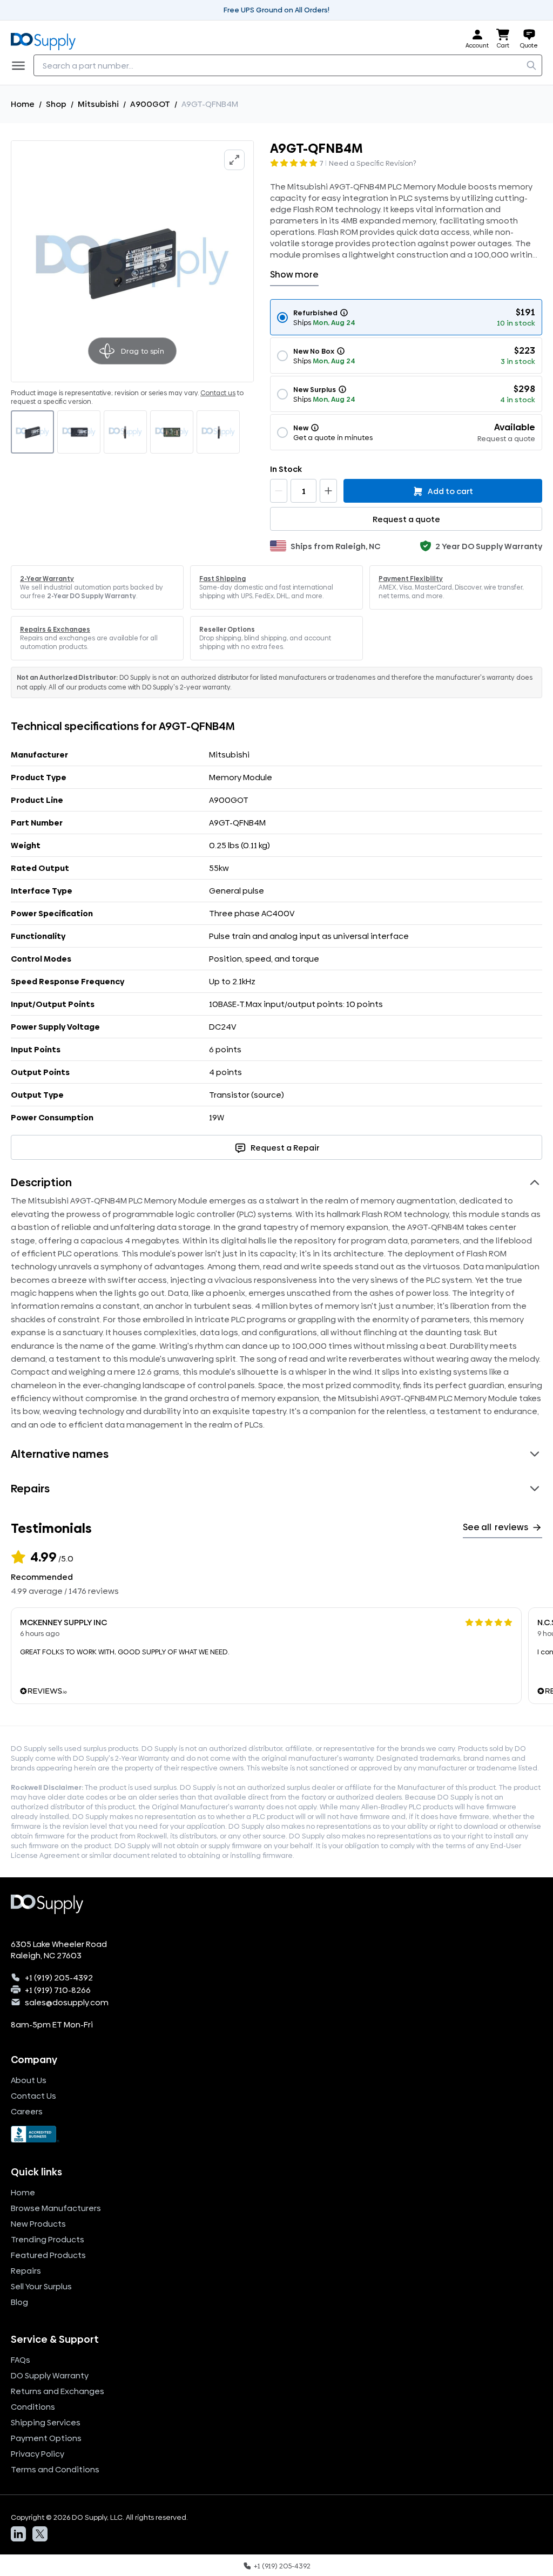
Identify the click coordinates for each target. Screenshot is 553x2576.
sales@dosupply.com (67, 2002)
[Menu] (22, 65)
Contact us (218, 393)
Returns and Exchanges (58, 2391)
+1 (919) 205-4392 (59, 1977)
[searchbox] (288, 65)
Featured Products (48, 2255)
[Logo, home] (46, 39)
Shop (56, 104)
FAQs (21, 2360)
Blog (19, 2302)
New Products (38, 2224)
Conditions (33, 2407)
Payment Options (46, 2438)
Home (23, 104)
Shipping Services (46, 2422)
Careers (27, 2111)
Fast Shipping (222, 579)
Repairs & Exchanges (55, 630)
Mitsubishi (98, 104)
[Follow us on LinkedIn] (18, 2534)
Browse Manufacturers (56, 2208)
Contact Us (33, 2096)
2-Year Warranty (47, 579)
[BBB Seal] (276, 2134)
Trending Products (48, 2239)
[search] (531, 65)
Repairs (26, 2271)
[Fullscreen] (234, 160)
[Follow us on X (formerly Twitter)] (40, 2534)
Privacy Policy (38, 2454)
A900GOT (150, 104)
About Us (29, 2080)
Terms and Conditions (55, 2469)
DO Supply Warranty (50, 2375)
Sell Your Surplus (41, 2286)
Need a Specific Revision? (373, 163)
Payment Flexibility (411, 579)
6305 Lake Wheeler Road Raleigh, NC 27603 (59, 1950)
